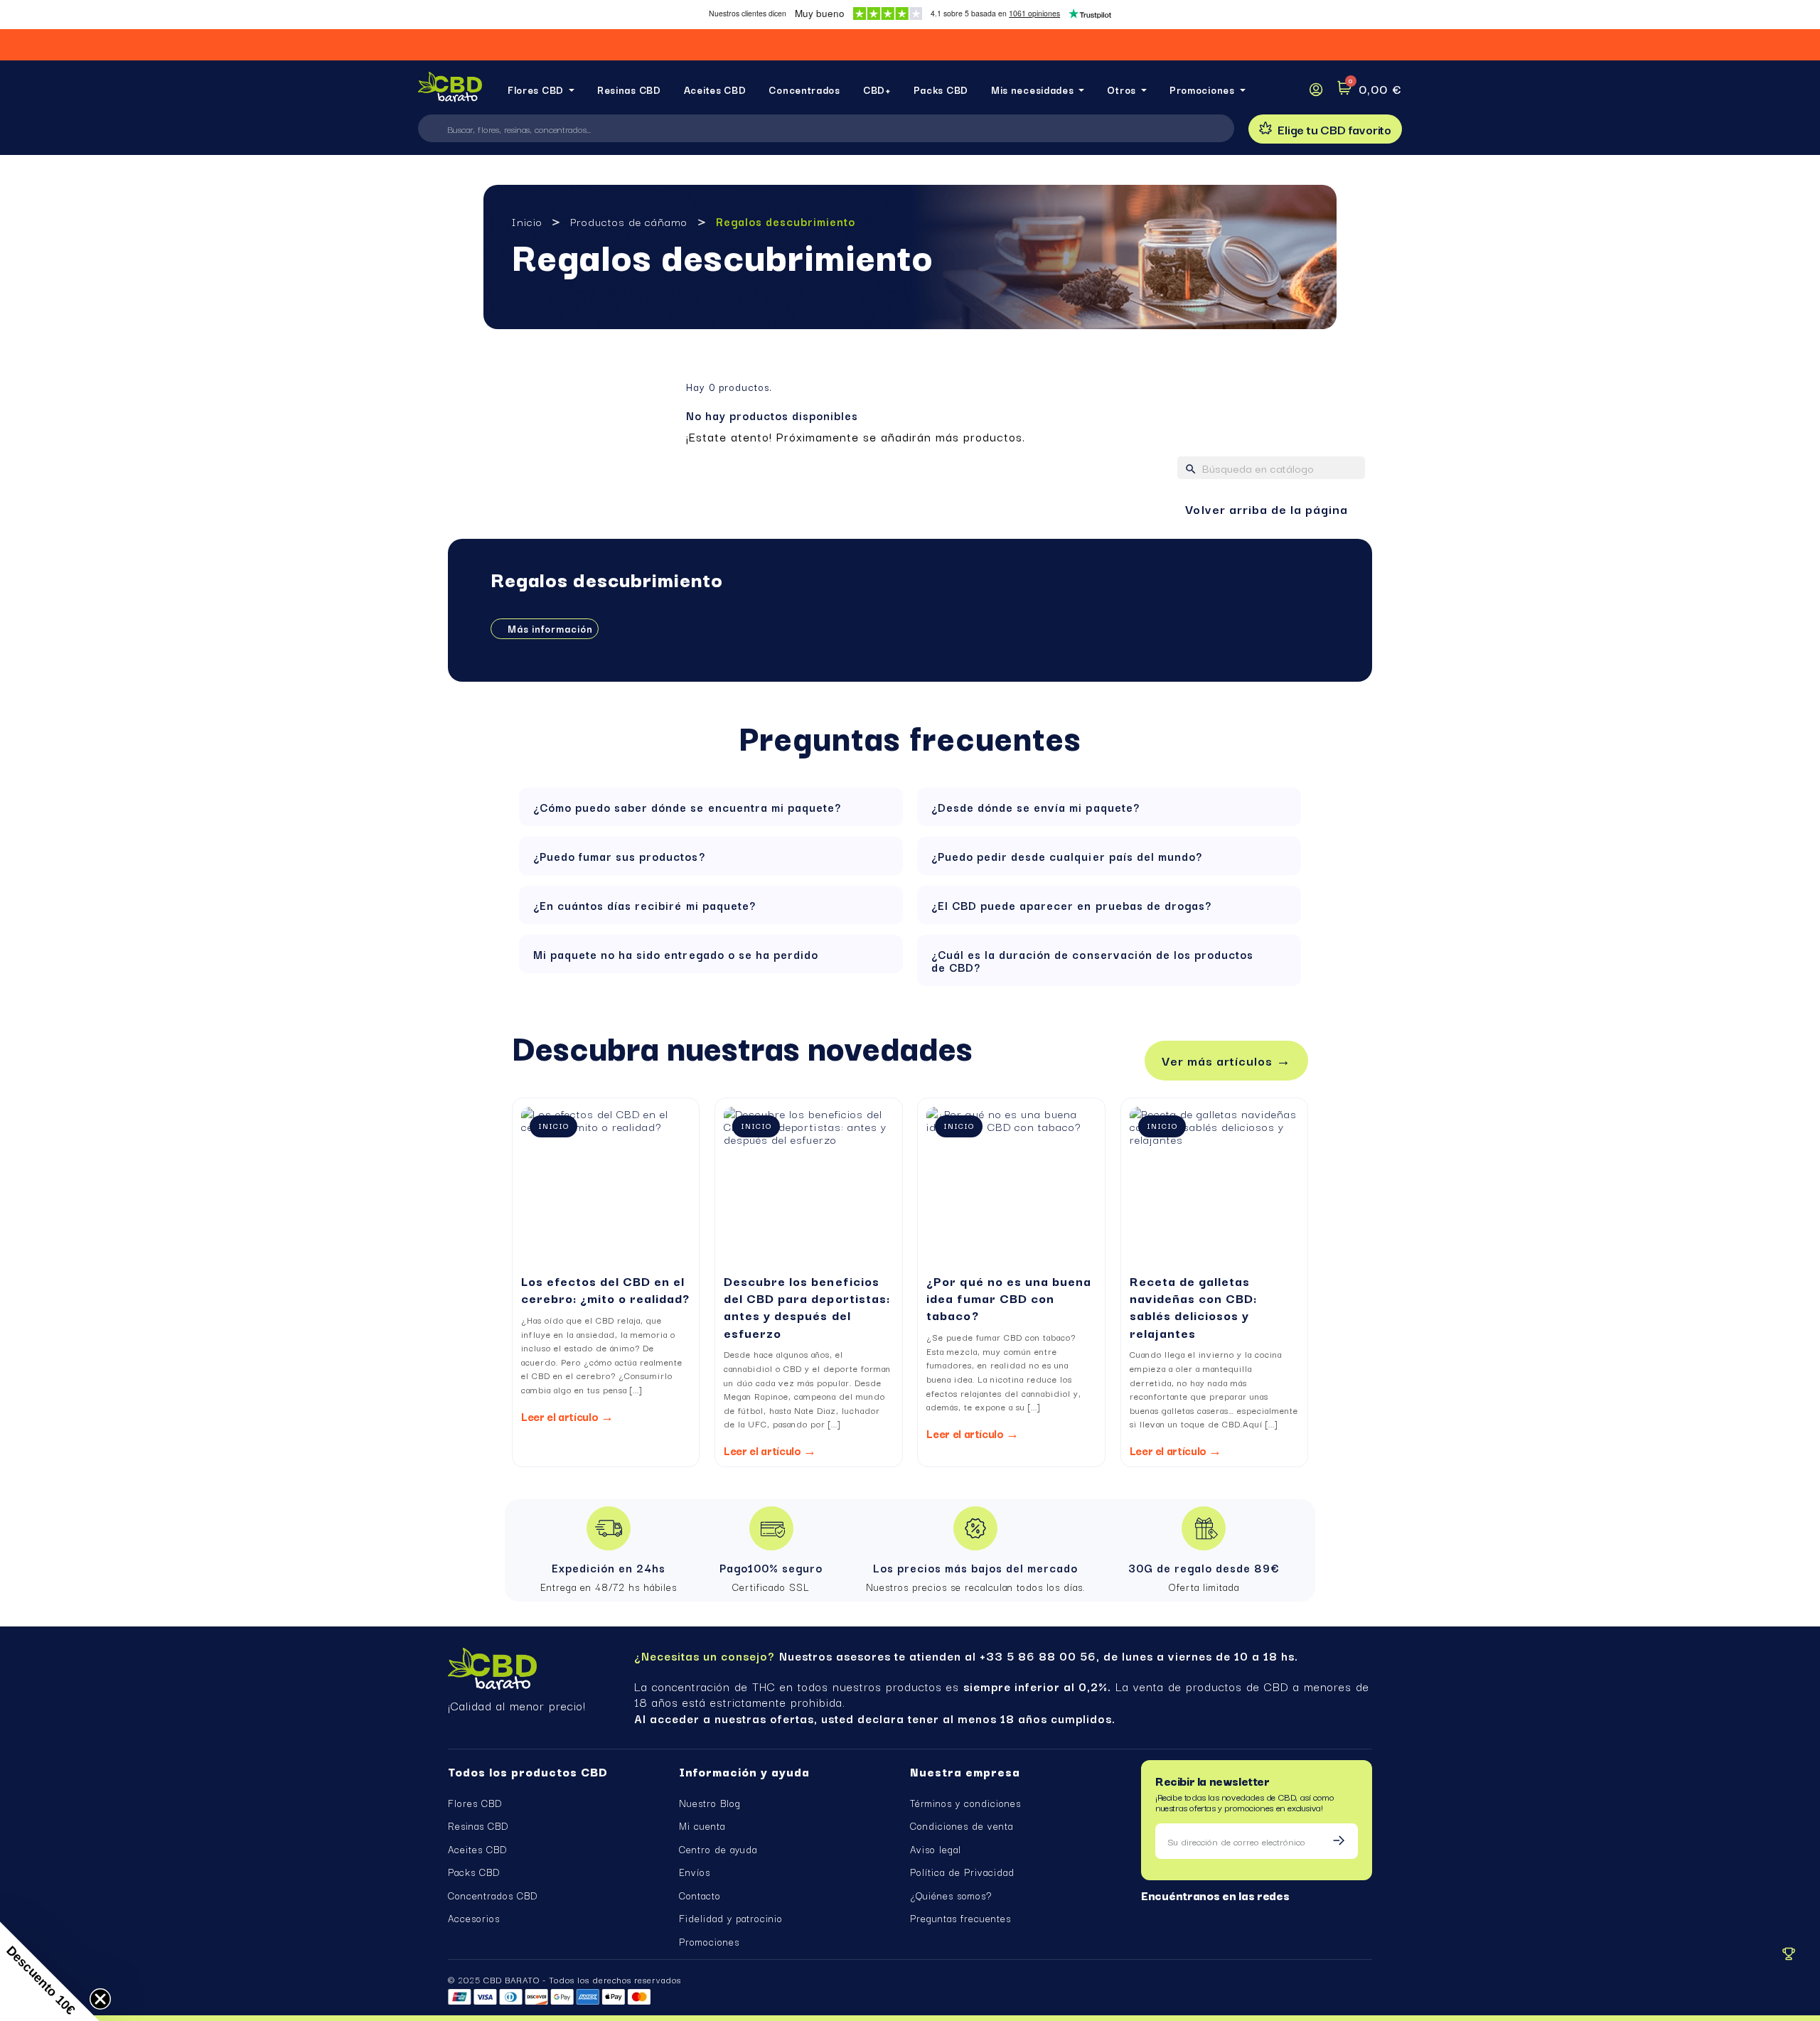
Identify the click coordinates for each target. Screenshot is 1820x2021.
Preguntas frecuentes (960, 1918)
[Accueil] (450, 90)
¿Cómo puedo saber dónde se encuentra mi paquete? (687, 807)
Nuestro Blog (710, 1803)
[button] (1325, 129)
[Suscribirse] (1339, 1841)
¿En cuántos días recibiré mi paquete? (644, 905)
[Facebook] (1147, 1917)
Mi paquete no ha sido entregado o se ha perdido (676, 954)
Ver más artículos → (1226, 1060)
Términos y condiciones (965, 1803)
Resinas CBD (478, 1826)
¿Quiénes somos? (951, 1895)
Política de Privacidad (962, 1872)
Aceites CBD (477, 1849)
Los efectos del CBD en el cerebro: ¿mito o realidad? (606, 1289)
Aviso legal (936, 1849)
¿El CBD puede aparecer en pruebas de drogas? (1071, 905)
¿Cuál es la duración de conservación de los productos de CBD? (1092, 960)
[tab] (711, 807)
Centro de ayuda (718, 1849)
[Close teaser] (100, 1999)
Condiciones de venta (962, 1826)
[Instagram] (1171, 1917)
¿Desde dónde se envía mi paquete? (1035, 807)
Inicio (527, 221)
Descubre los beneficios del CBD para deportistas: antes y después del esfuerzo (807, 1307)
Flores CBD (475, 1803)
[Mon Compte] (1316, 90)
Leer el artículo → (567, 1416)
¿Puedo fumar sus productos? (619, 856)
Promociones (709, 1941)
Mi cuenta (702, 1826)
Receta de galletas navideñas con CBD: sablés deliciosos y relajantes (1193, 1307)
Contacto (700, 1895)
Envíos (695, 1872)
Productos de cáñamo (629, 221)
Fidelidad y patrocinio (731, 1918)
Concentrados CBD (493, 1895)
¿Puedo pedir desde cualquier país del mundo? (1067, 856)
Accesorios (474, 1918)
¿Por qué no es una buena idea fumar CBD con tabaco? (1008, 1298)
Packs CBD (474, 1872)
